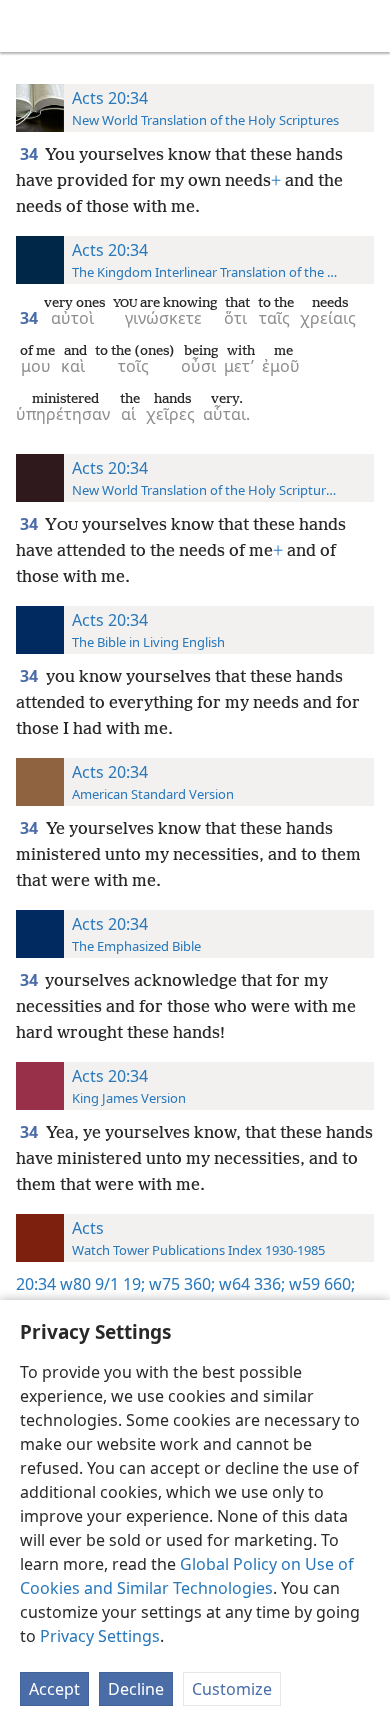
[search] (365, 26)
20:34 (36, 1284)
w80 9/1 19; (102, 1284)
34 (30, 154)
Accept (54, 1689)
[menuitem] (30, 26)
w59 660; (320, 1284)
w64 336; (250, 1284)
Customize (232, 1689)
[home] (30, 26)
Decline (136, 1689)
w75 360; (180, 1284)
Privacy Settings (100, 1636)
